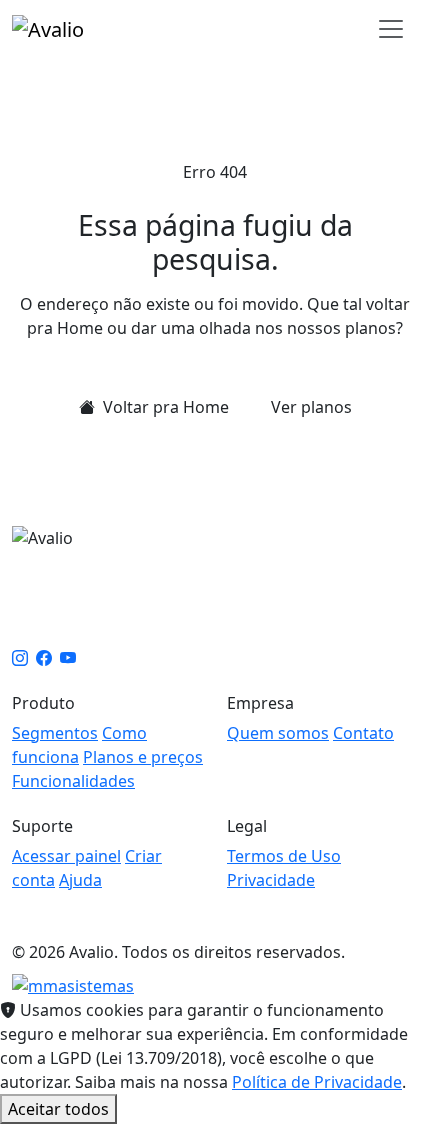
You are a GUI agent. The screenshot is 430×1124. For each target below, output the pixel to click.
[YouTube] (68, 658)
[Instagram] (20, 658)
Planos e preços (143, 757)
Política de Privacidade (317, 1082)
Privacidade (271, 880)
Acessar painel (66, 856)
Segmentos (55, 733)
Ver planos (311, 407)
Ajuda (80, 880)
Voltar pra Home (164, 407)
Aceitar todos (58, 1109)
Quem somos (278, 733)
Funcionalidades (73, 781)
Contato (363, 733)
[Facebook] (44, 658)
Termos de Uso (284, 856)
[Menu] (391, 29)
